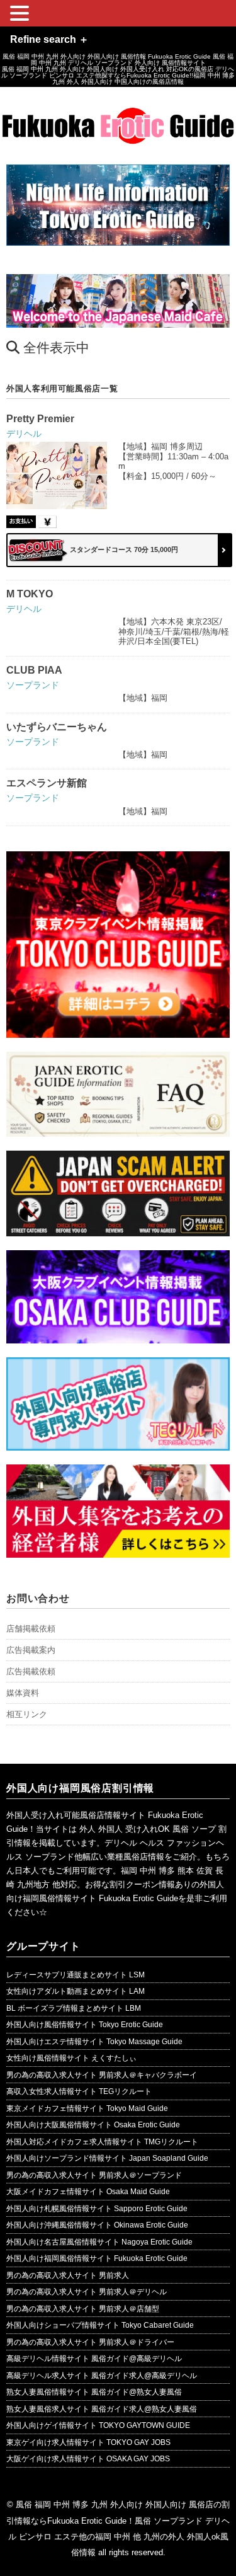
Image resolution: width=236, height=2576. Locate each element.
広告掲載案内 (31, 1650)
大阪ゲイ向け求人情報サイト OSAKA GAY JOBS (88, 2459)
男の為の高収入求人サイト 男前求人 (68, 2275)
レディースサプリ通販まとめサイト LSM (76, 1975)
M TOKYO (30, 594)
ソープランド (33, 685)
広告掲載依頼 (31, 1671)
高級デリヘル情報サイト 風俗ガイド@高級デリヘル (94, 2359)
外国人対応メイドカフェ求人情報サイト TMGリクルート (102, 2142)
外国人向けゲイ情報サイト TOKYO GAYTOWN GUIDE (98, 2425)
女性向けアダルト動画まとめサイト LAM (76, 1991)
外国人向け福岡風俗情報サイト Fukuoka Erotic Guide (97, 2258)
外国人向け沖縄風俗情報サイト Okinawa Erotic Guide (97, 2225)
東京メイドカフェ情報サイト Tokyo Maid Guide (87, 2108)
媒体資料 (23, 1693)
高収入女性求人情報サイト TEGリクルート (79, 2091)
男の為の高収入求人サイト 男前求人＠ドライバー (90, 2342)
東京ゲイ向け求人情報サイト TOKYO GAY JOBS (88, 2442)
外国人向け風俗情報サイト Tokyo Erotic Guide (85, 2025)
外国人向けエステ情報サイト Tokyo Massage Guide (94, 2042)
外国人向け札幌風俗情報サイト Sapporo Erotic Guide (97, 2209)
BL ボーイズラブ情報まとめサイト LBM (74, 2008)
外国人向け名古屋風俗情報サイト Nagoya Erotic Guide (99, 2242)
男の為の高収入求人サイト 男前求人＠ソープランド (94, 2175)
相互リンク (27, 1714)
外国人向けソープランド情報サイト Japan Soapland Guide (107, 2158)
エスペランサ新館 (47, 783)
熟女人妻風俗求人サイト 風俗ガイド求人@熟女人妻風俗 (102, 2409)
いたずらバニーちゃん (57, 727)
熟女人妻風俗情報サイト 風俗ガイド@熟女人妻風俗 (94, 2392)
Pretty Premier (40, 419)
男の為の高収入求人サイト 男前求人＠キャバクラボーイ (102, 2075)
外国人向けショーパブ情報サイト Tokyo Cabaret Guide (100, 2325)
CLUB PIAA (34, 670)
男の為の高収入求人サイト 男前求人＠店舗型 (83, 2309)
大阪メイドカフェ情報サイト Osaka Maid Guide (88, 2192)
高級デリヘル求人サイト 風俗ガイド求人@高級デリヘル (102, 2376)
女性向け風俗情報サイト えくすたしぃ (71, 2058)
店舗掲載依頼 (31, 1629)
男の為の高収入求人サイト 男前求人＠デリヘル (87, 2292)
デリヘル (24, 434)
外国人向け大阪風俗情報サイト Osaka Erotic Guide (93, 2125)
